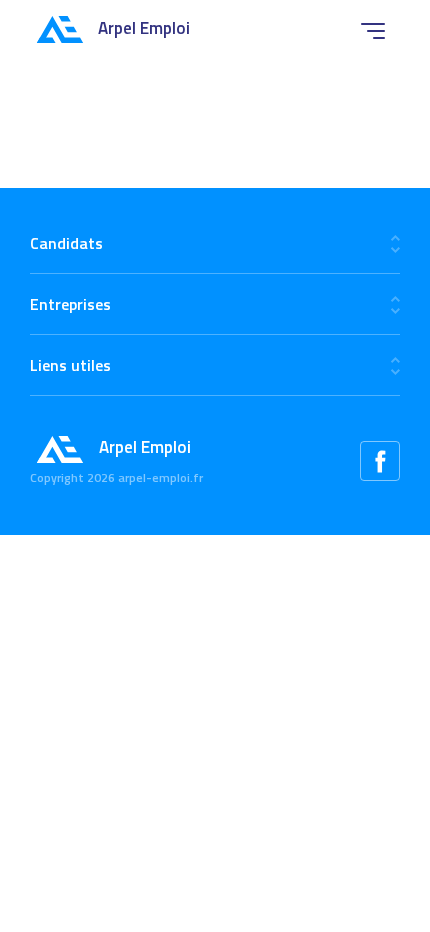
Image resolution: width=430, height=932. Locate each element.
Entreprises (70, 304)
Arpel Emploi (144, 28)
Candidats (66, 243)
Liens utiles (70, 365)
